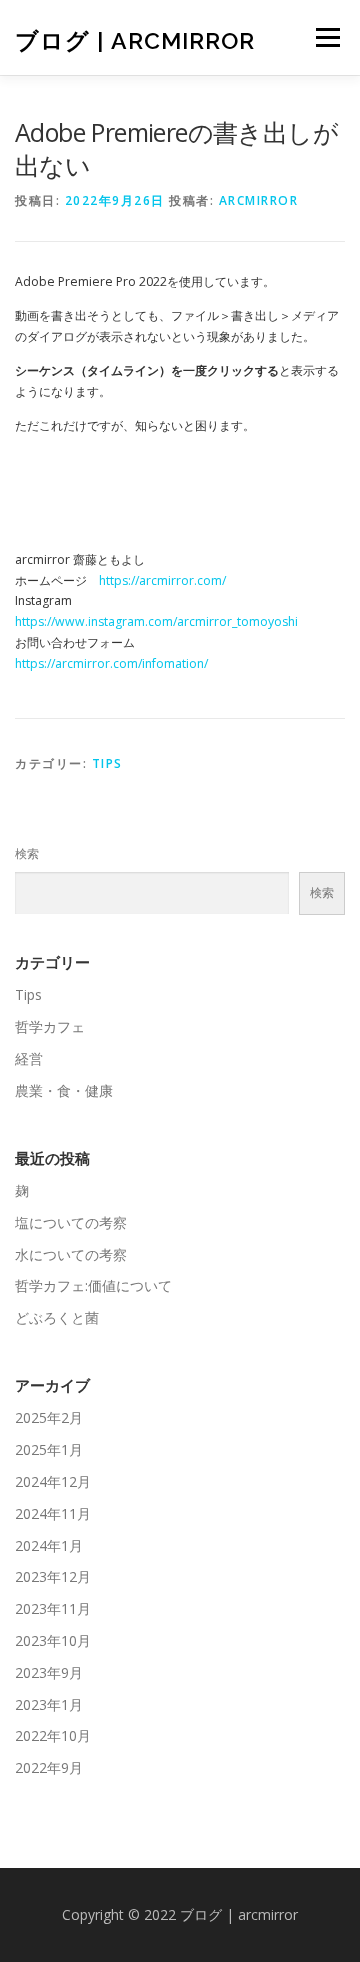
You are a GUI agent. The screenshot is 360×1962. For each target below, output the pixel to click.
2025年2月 (49, 1417)
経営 (29, 1058)
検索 (27, 853)
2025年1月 (49, 1449)
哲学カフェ (50, 1026)
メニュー (327, 37)
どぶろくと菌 (57, 1317)
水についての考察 (71, 1254)
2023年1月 (49, 1704)
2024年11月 (53, 1513)
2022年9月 (49, 1767)
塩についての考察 (71, 1222)
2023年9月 (49, 1672)
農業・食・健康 (64, 1090)
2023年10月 (53, 1640)
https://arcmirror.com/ (162, 580)
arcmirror (259, 200)
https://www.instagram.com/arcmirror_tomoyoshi (156, 621)
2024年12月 (53, 1481)
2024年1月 (49, 1545)
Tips (107, 763)
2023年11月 (53, 1608)
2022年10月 (53, 1735)
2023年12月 (53, 1576)
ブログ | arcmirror (135, 39)
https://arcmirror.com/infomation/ (111, 663)
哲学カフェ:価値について (93, 1285)
